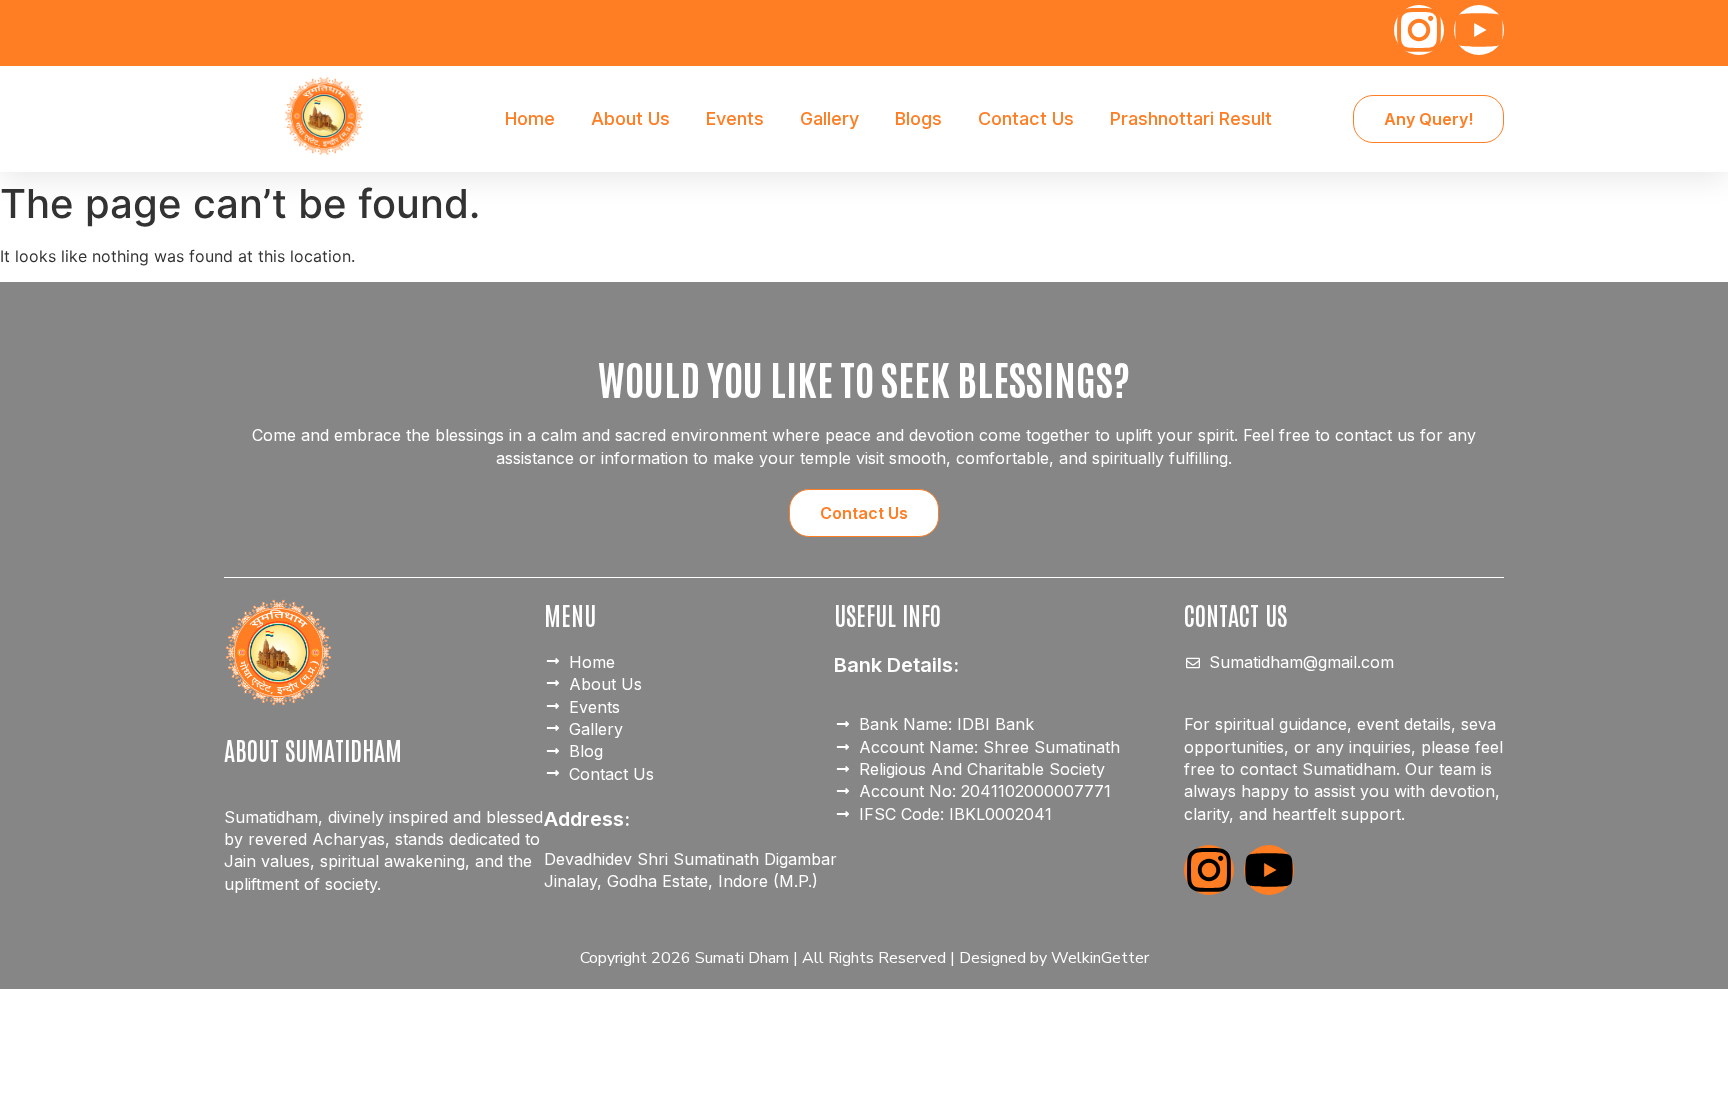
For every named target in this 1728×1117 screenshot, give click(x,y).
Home (530, 118)
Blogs (918, 118)
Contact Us (1026, 118)
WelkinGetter (1100, 958)
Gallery (829, 118)
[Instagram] (1419, 30)
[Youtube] (1479, 30)
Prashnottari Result (1191, 118)
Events (735, 118)
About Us (630, 118)
